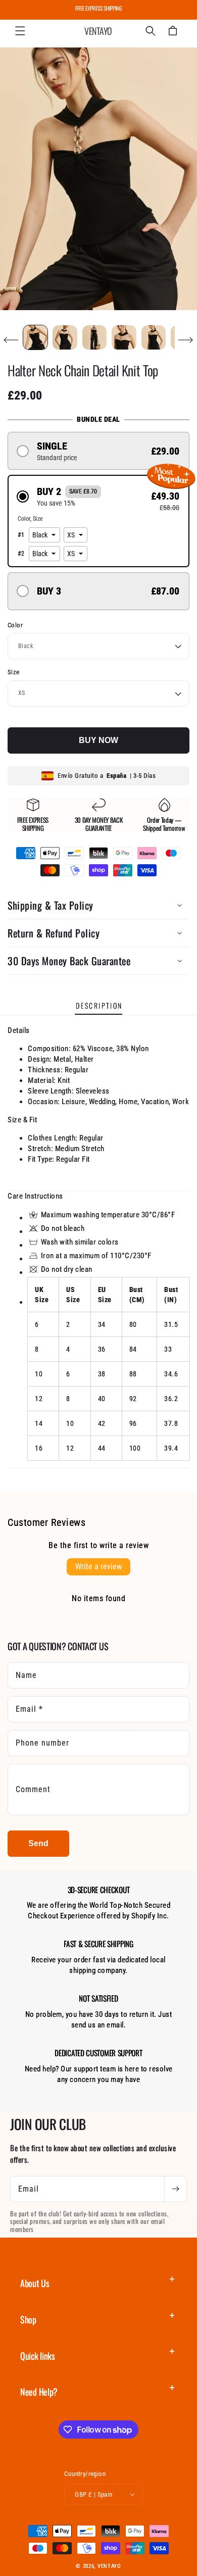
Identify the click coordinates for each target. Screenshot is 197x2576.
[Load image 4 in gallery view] (124, 337)
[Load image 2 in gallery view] (65, 337)
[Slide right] (186, 340)
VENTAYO (109, 2566)
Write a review (98, 1567)
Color (15, 625)
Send (38, 1843)
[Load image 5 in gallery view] (154, 337)
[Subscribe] (175, 2189)
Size (14, 672)
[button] (20, 31)
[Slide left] (11, 340)
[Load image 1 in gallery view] (35, 337)
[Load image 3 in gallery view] (94, 337)
